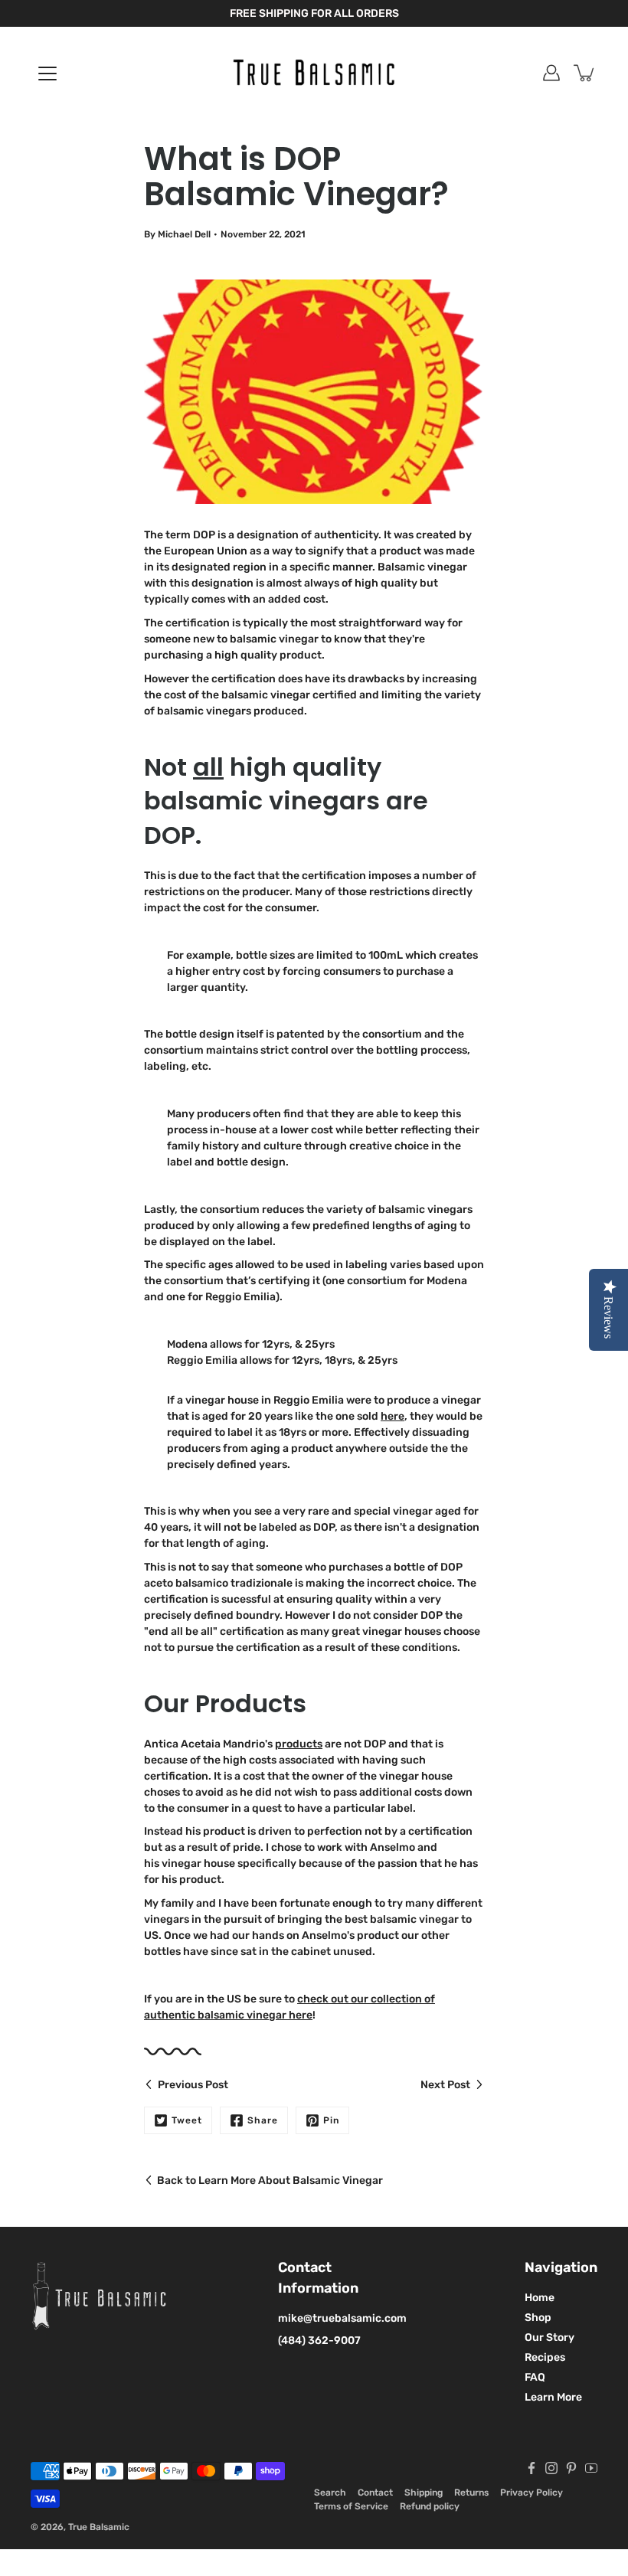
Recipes (545, 2357)
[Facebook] (532, 2468)
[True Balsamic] (314, 73)
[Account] (551, 73)
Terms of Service (351, 2506)
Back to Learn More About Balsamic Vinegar (270, 2180)
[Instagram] (551, 2468)
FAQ (535, 2377)
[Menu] (47, 74)
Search (330, 2493)
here (392, 1416)
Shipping (424, 2493)
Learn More (553, 2397)
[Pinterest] (571, 2468)
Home (540, 2298)
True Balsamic (99, 2527)
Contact (375, 2493)
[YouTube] (591, 2468)
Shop (538, 2318)
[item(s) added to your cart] (585, 73)
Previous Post (193, 2085)
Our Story (549, 2337)
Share (263, 2120)
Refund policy (430, 2506)
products (299, 1744)
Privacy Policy (532, 2493)
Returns (471, 2493)
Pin (331, 2120)
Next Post (445, 2085)
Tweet (187, 2120)
